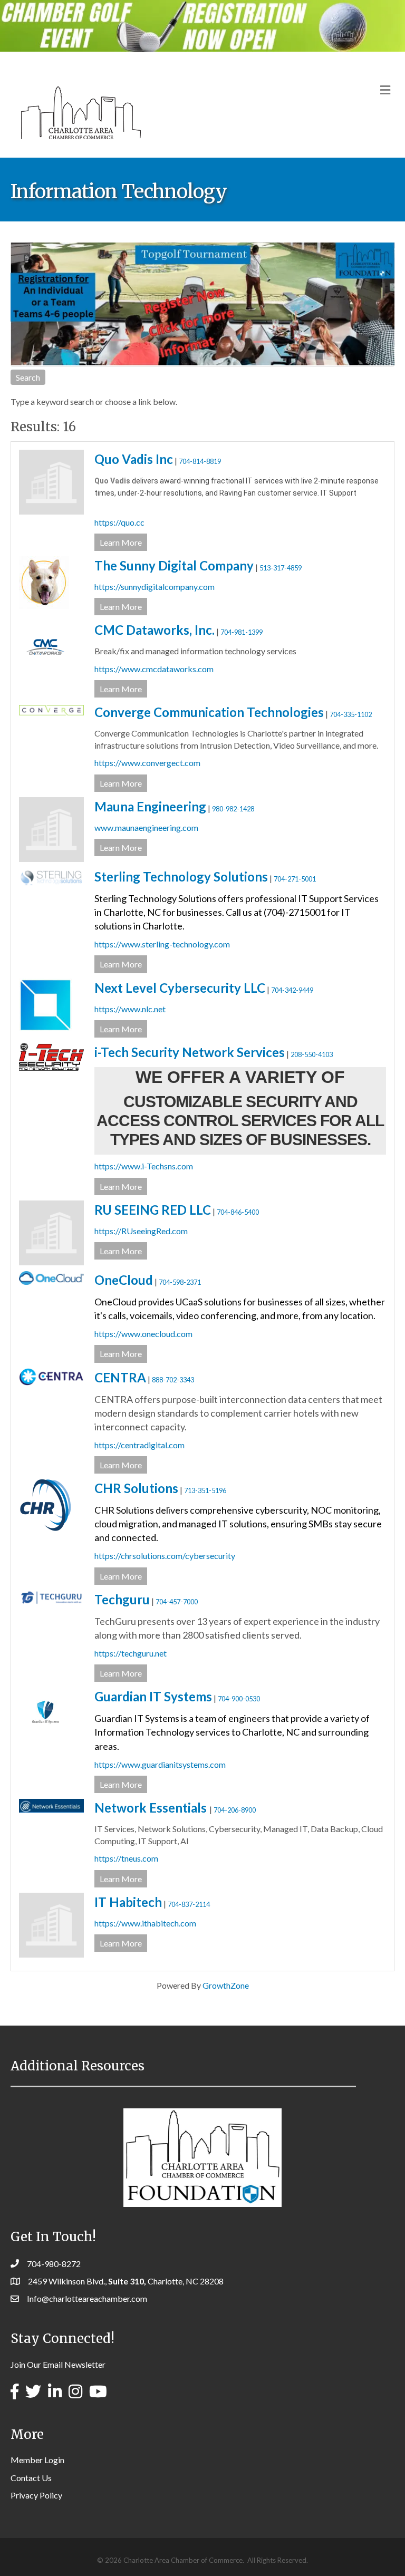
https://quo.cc (119, 522)
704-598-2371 (180, 1282)
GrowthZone (226, 1985)
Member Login (37, 2460)
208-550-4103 (312, 1054)
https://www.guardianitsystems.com (160, 1764)
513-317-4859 (281, 568)
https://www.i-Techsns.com (144, 1166)
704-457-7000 (177, 1602)
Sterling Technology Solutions (181, 877)
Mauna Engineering (150, 806)
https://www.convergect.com (147, 763)
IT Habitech (128, 1902)
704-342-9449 (292, 990)
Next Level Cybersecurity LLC (180, 988)
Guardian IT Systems (153, 1696)
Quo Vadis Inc (134, 459)
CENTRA (120, 1377)
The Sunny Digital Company (174, 565)
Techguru (122, 1599)
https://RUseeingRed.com (141, 1231)
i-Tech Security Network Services (190, 1052)
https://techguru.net (131, 1653)
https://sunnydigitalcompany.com (155, 587)
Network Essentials (152, 1808)
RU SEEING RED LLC (153, 1210)
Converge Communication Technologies (209, 712)
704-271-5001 (295, 879)
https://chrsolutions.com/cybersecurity (165, 1556)
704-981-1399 (242, 632)
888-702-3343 (173, 1380)
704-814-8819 (200, 461)
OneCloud (124, 1280)
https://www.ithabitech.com (145, 1923)
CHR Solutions (136, 1488)
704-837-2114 (189, 1904)
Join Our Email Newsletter (58, 2364)
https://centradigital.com (139, 1445)
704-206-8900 (235, 1810)
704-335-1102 (351, 714)
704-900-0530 (239, 1699)
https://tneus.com (126, 1858)
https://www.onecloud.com (143, 1334)
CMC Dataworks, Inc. (155, 630)
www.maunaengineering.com (146, 827)
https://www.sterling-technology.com (162, 944)
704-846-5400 (238, 1212)
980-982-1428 (233, 809)
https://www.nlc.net (130, 1009)
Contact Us (31, 2478)
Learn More (121, 542)
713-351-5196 (205, 1490)
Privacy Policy (36, 2495)
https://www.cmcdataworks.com (154, 669)
